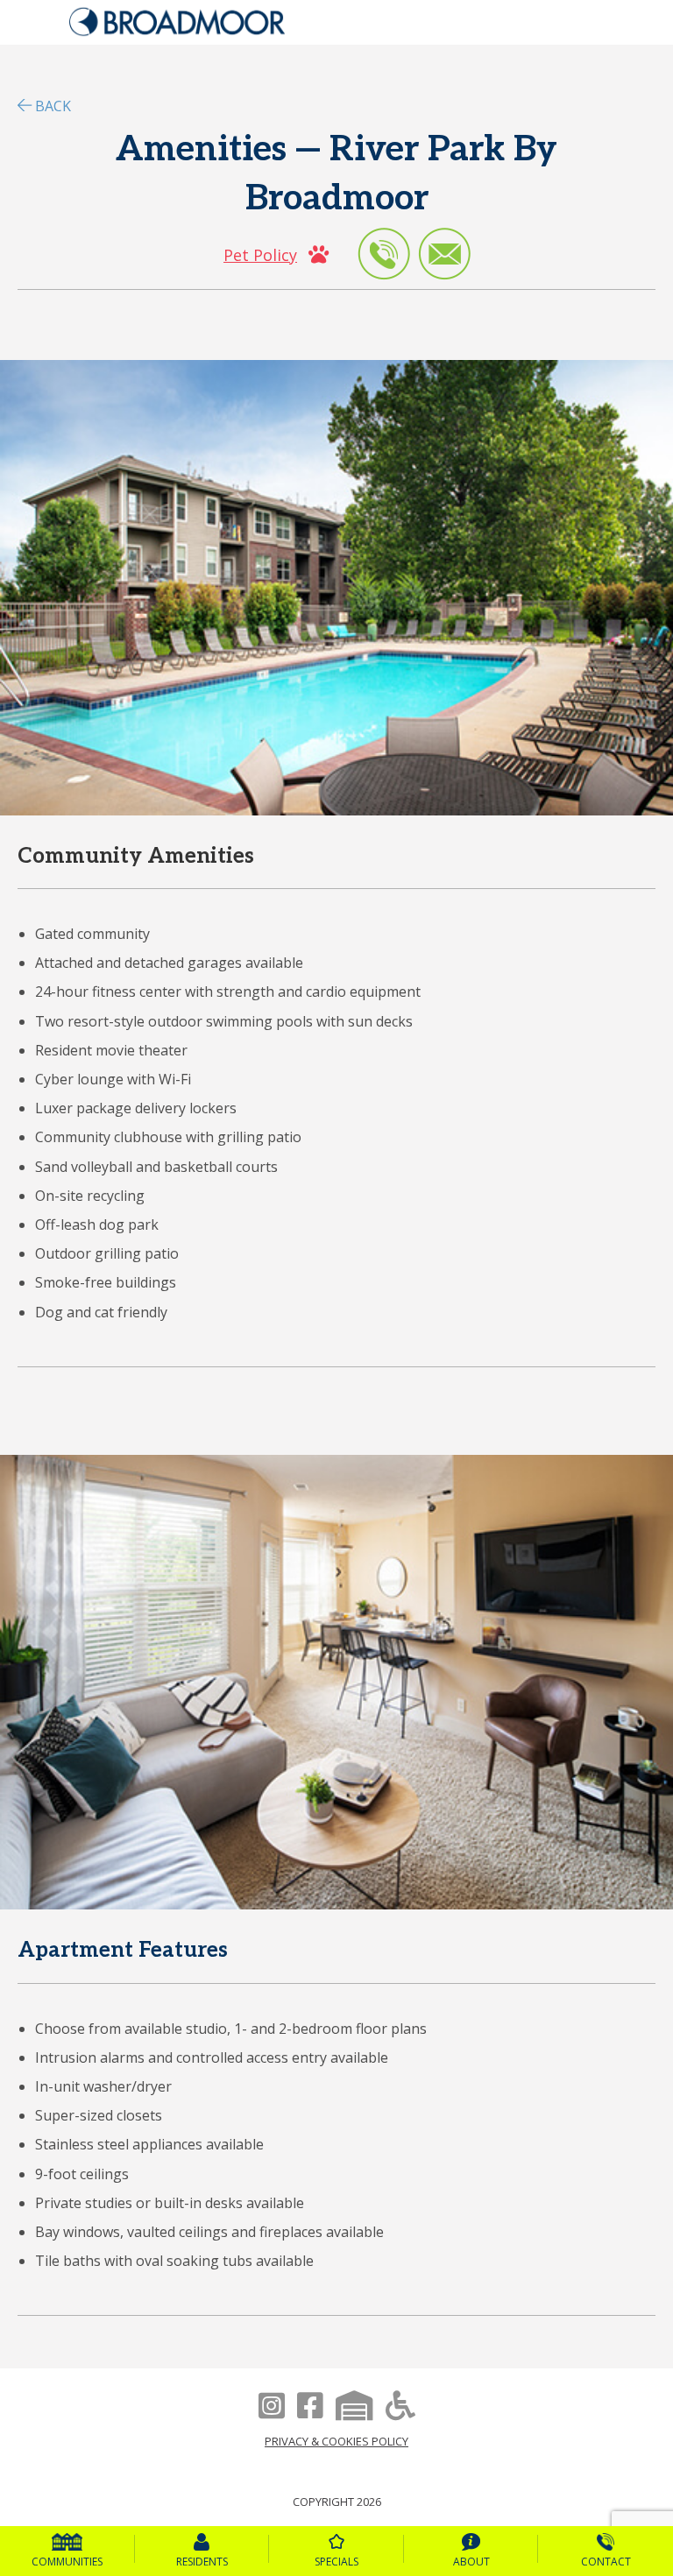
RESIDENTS (202, 2562)
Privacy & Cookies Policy (336, 2441)
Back (53, 106)
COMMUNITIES (67, 2562)
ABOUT (471, 2562)
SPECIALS (336, 2562)
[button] (276, 254)
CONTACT (606, 2562)
